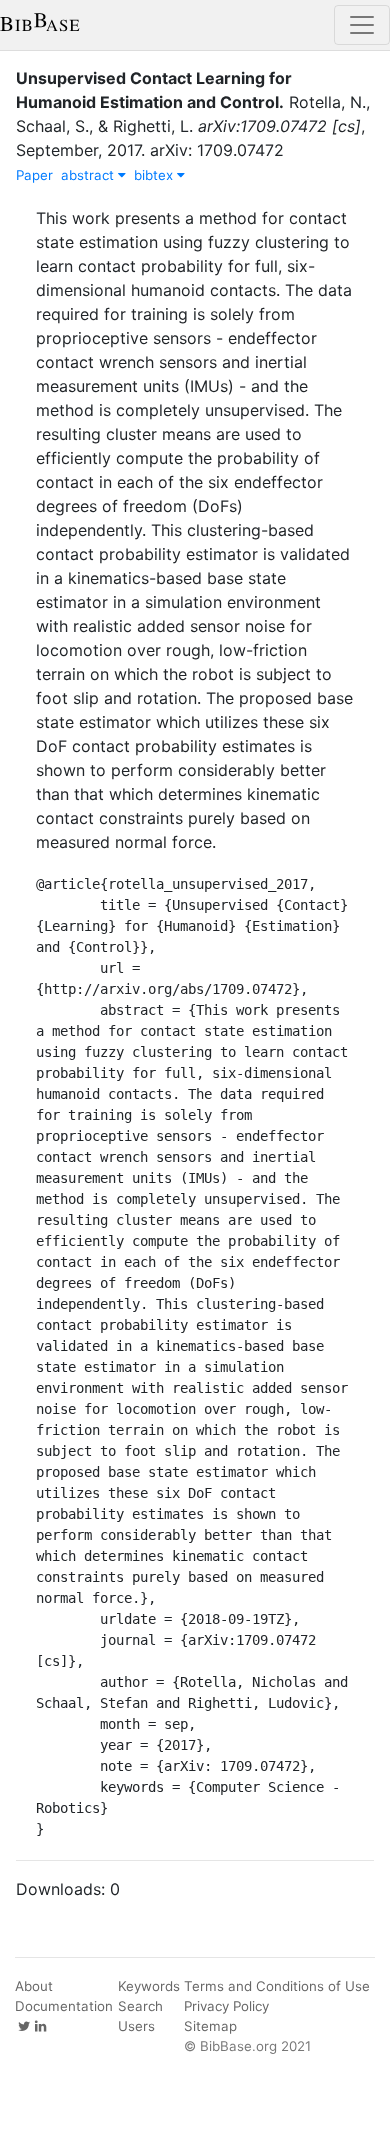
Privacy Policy (226, 2006)
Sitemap (210, 2026)
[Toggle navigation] (362, 25)
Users (136, 2026)
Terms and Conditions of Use (277, 1986)
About (34, 1986)
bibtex (155, 175)
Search (140, 2006)
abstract (89, 175)
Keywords (149, 1986)
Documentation (64, 2006)
